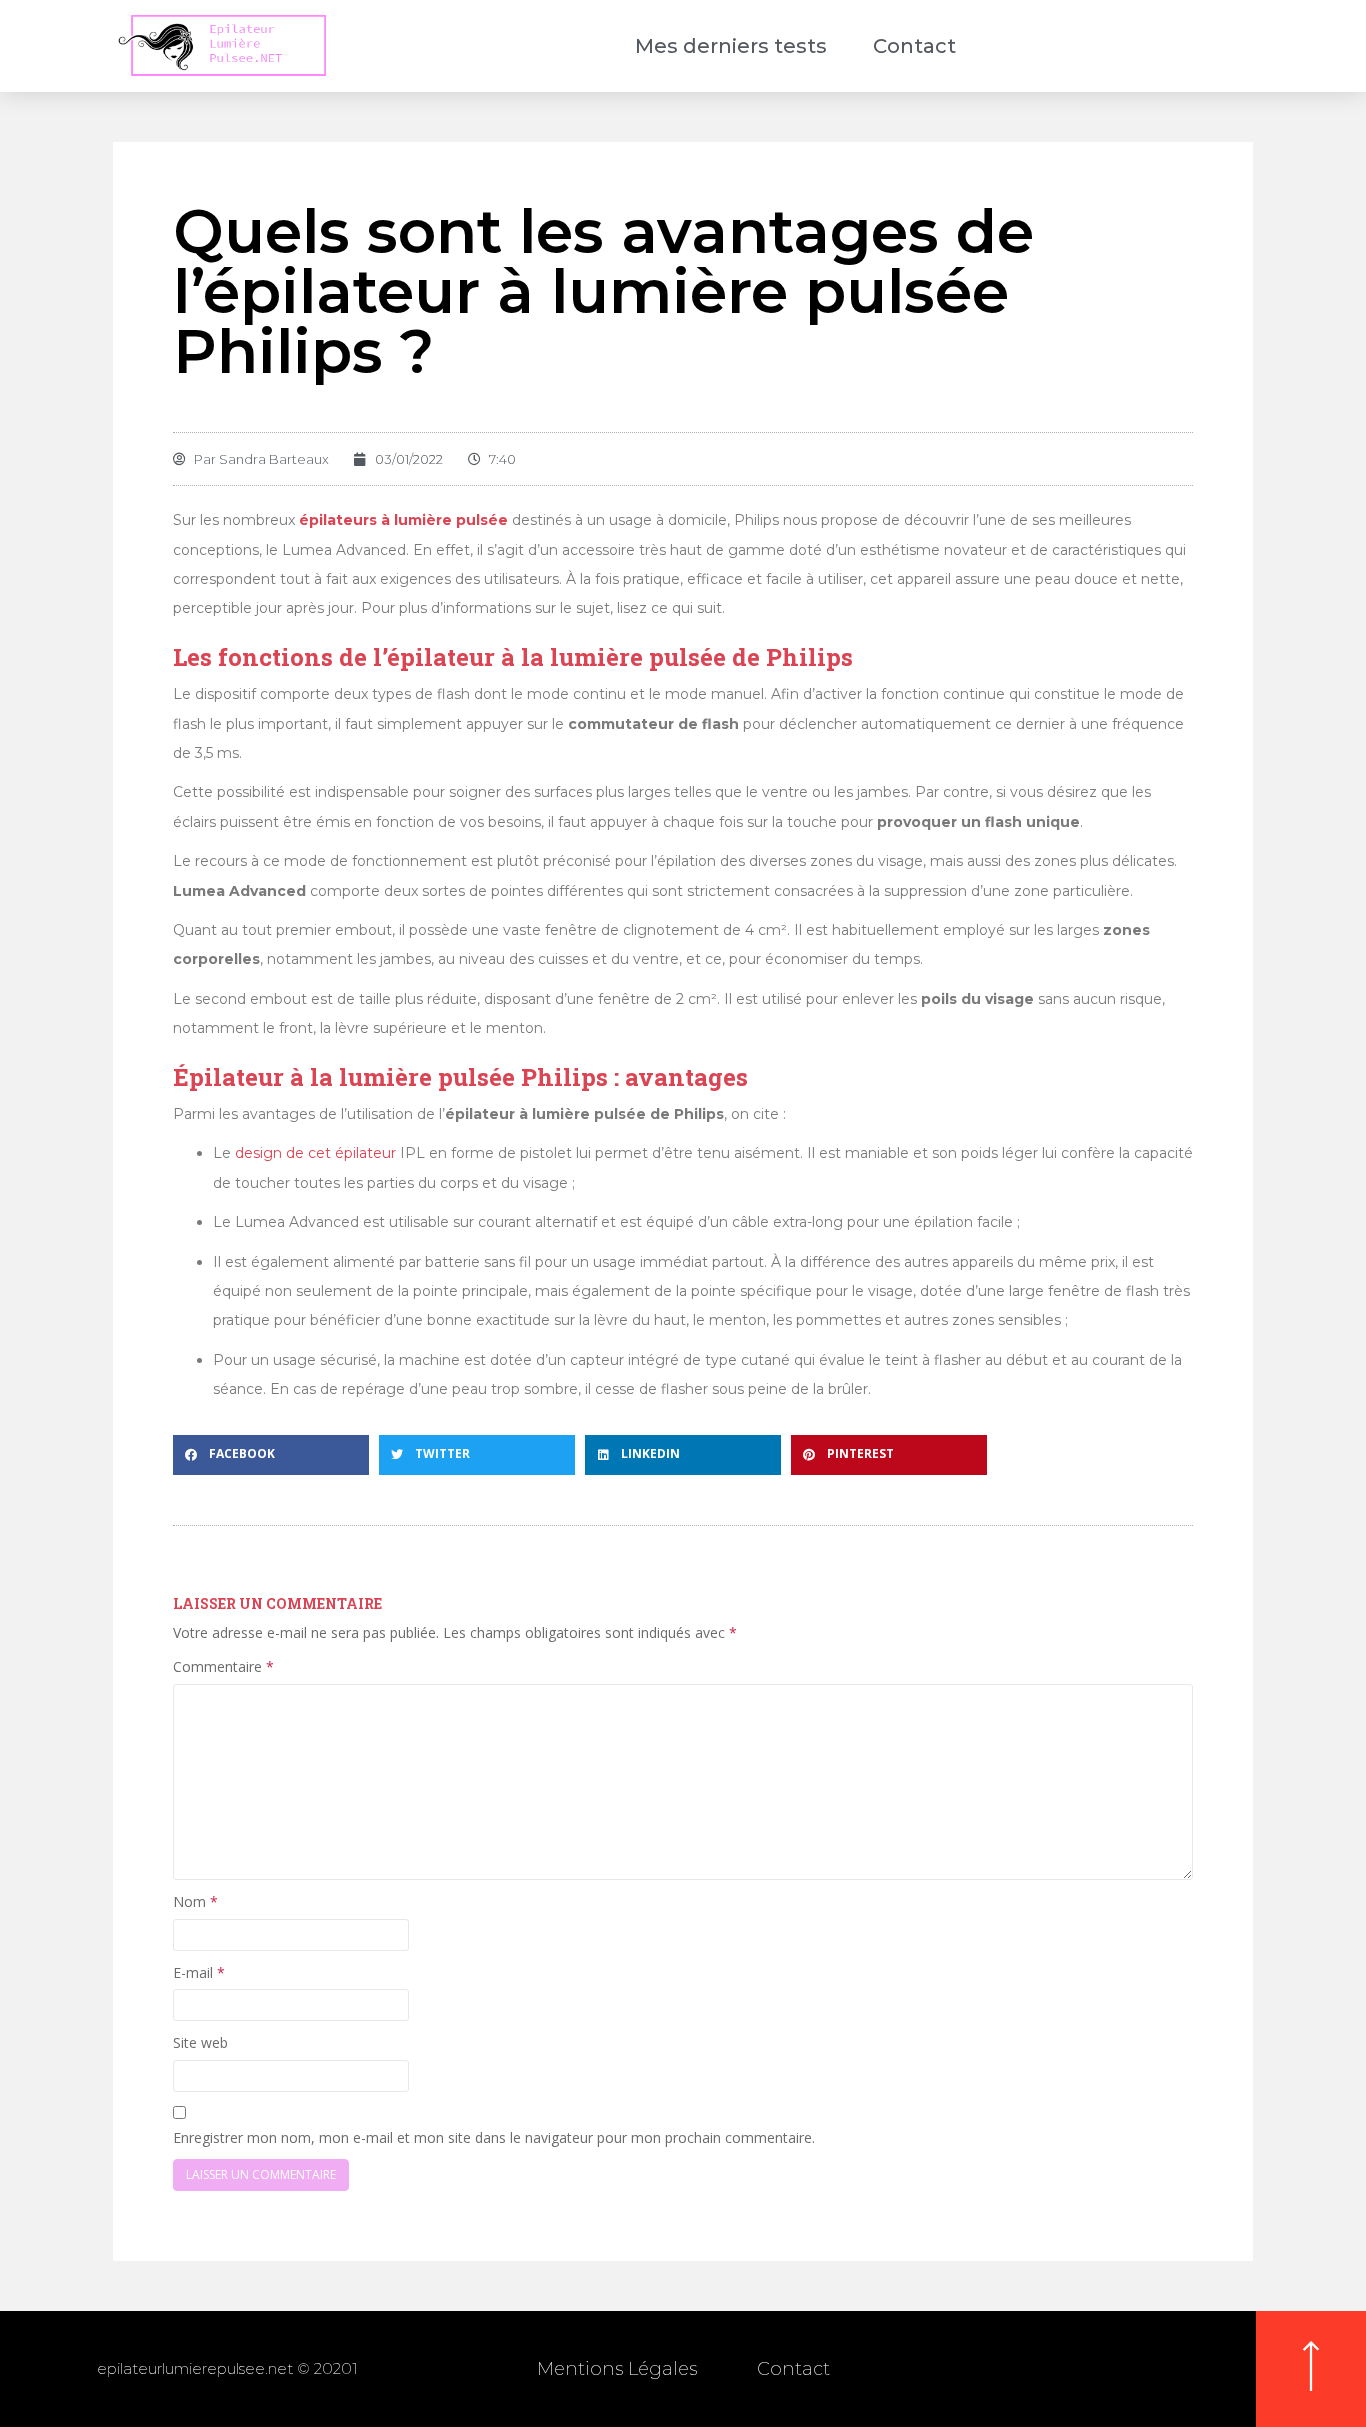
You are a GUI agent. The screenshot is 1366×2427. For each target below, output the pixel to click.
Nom (195, 1901)
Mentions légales (617, 2369)
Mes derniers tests (731, 46)
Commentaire (223, 1666)
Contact (914, 46)
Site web (200, 2042)
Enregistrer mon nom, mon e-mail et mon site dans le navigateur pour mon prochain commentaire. (494, 2137)
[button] (271, 1455)
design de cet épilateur (315, 1153)
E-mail (199, 1972)
